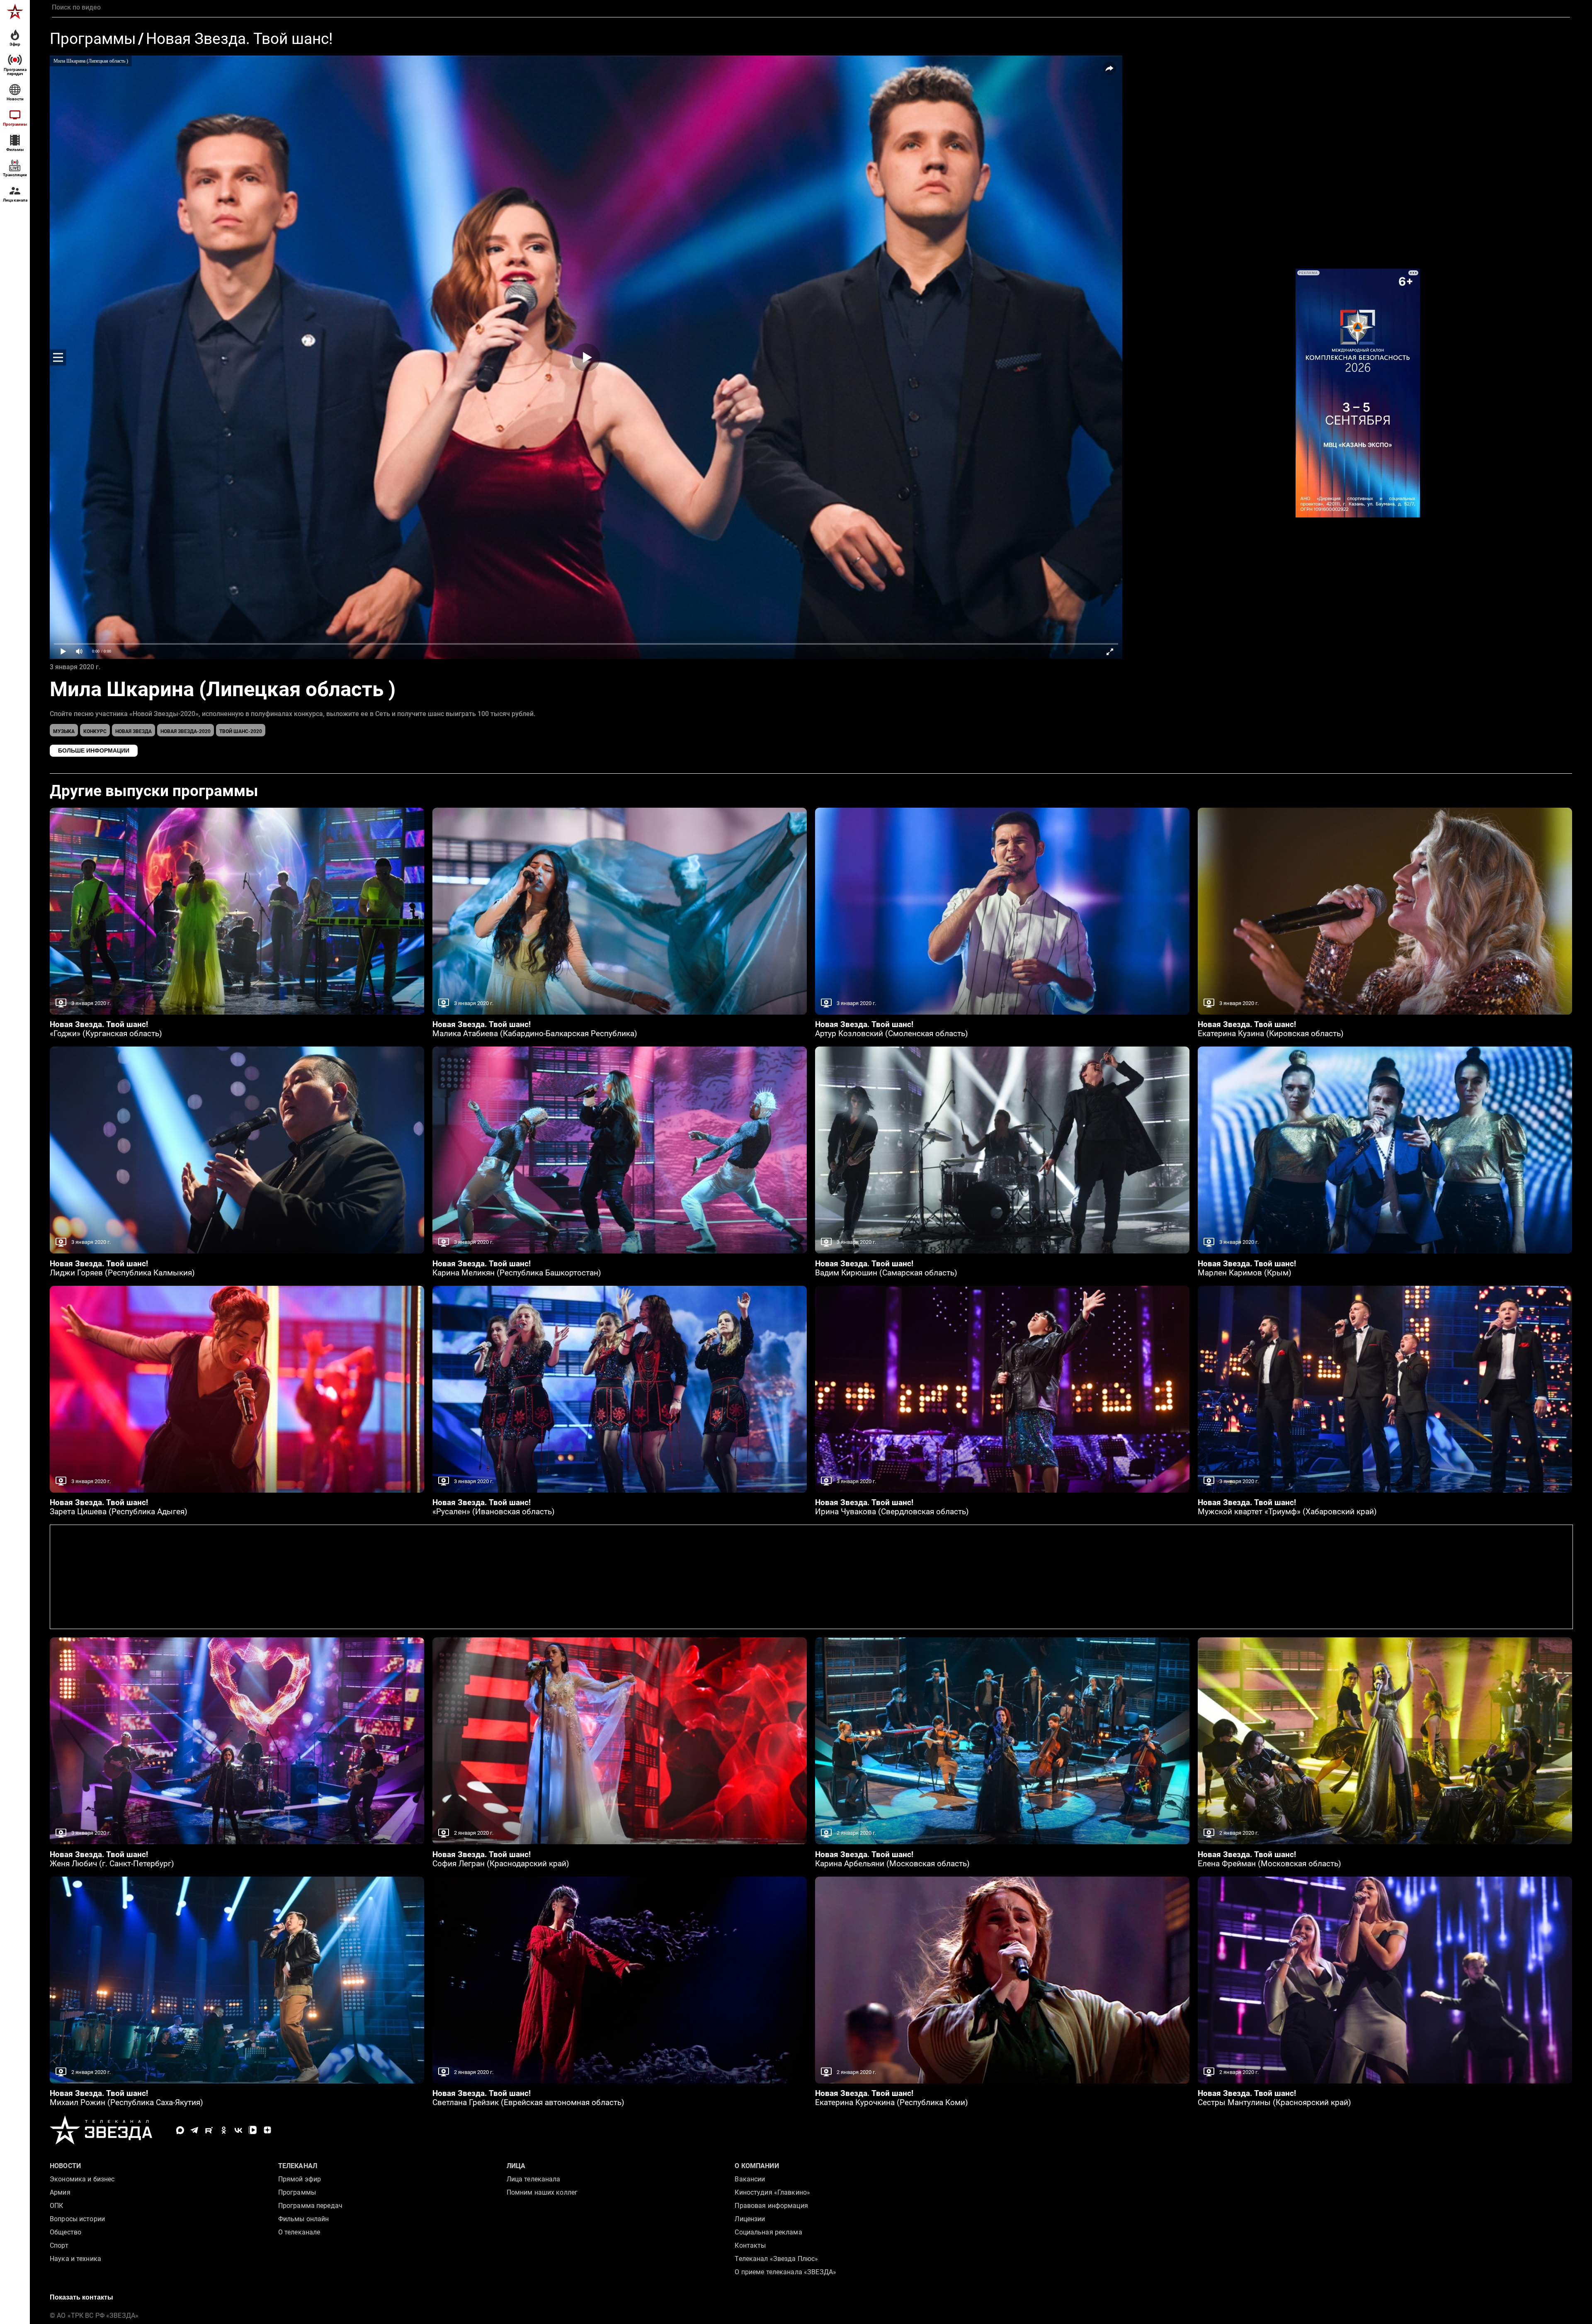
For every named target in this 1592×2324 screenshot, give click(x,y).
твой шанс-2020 (241, 731)
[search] (811, 7)
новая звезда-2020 (186, 731)
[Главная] (15, 12)
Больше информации (94, 750)
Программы (93, 39)
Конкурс (95, 731)
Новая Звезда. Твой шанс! (239, 39)
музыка (64, 731)
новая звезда (133, 731)
